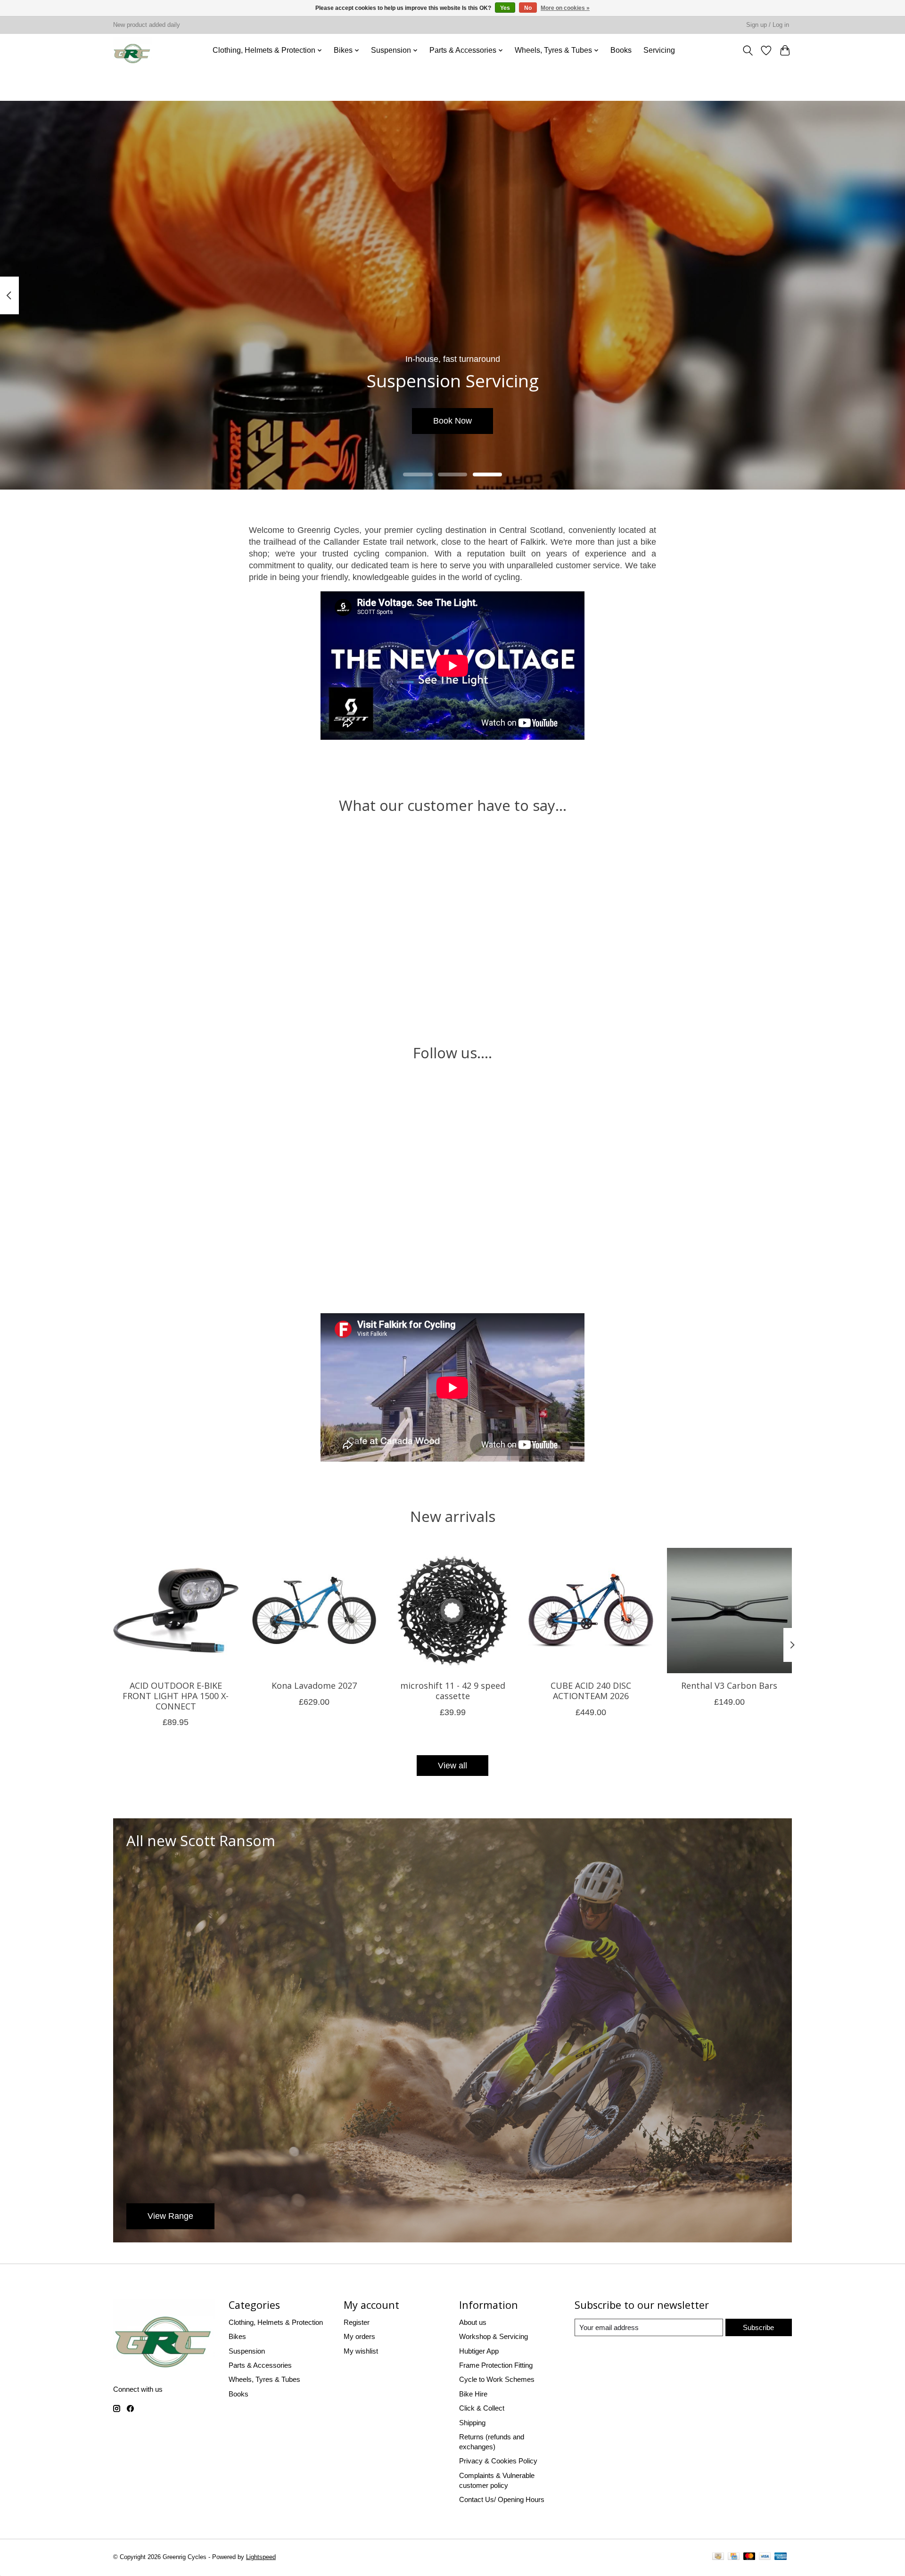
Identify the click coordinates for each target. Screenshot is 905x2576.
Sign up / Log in (768, 25)
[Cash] (718, 2558)
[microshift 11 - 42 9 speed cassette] (452, 1611)
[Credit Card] (734, 2558)
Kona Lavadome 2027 (314, 1686)
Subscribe (758, 2327)
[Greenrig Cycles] (132, 50)
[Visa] (765, 2558)
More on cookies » (565, 8)
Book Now (452, 421)
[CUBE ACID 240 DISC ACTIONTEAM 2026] (591, 1611)
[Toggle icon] (748, 50)
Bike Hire (473, 2394)
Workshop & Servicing (494, 2336)
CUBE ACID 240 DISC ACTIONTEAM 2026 (591, 1691)
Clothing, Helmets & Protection (276, 2322)
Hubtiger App (479, 2351)
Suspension (247, 2351)
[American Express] (781, 2558)
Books (621, 50)
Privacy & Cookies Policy (498, 2461)
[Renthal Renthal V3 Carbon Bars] (730, 1611)
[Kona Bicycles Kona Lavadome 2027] (314, 1611)
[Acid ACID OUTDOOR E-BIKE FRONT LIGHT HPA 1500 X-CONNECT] (176, 1611)
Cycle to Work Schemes (497, 2379)
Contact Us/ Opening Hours (502, 2499)
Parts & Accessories (260, 2365)
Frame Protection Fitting (496, 2365)
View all (452, 1766)
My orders (359, 2336)
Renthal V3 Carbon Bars (729, 1686)
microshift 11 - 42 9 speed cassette (453, 1691)
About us (473, 2322)
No (528, 8)
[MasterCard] (749, 2558)
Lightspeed (261, 2557)
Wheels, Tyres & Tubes (264, 2379)
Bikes (237, 2336)
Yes (505, 8)
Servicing (659, 50)
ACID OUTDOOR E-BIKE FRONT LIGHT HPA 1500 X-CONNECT (176, 1696)
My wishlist (361, 2351)
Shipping (472, 2423)
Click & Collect (482, 2408)
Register (357, 2322)
